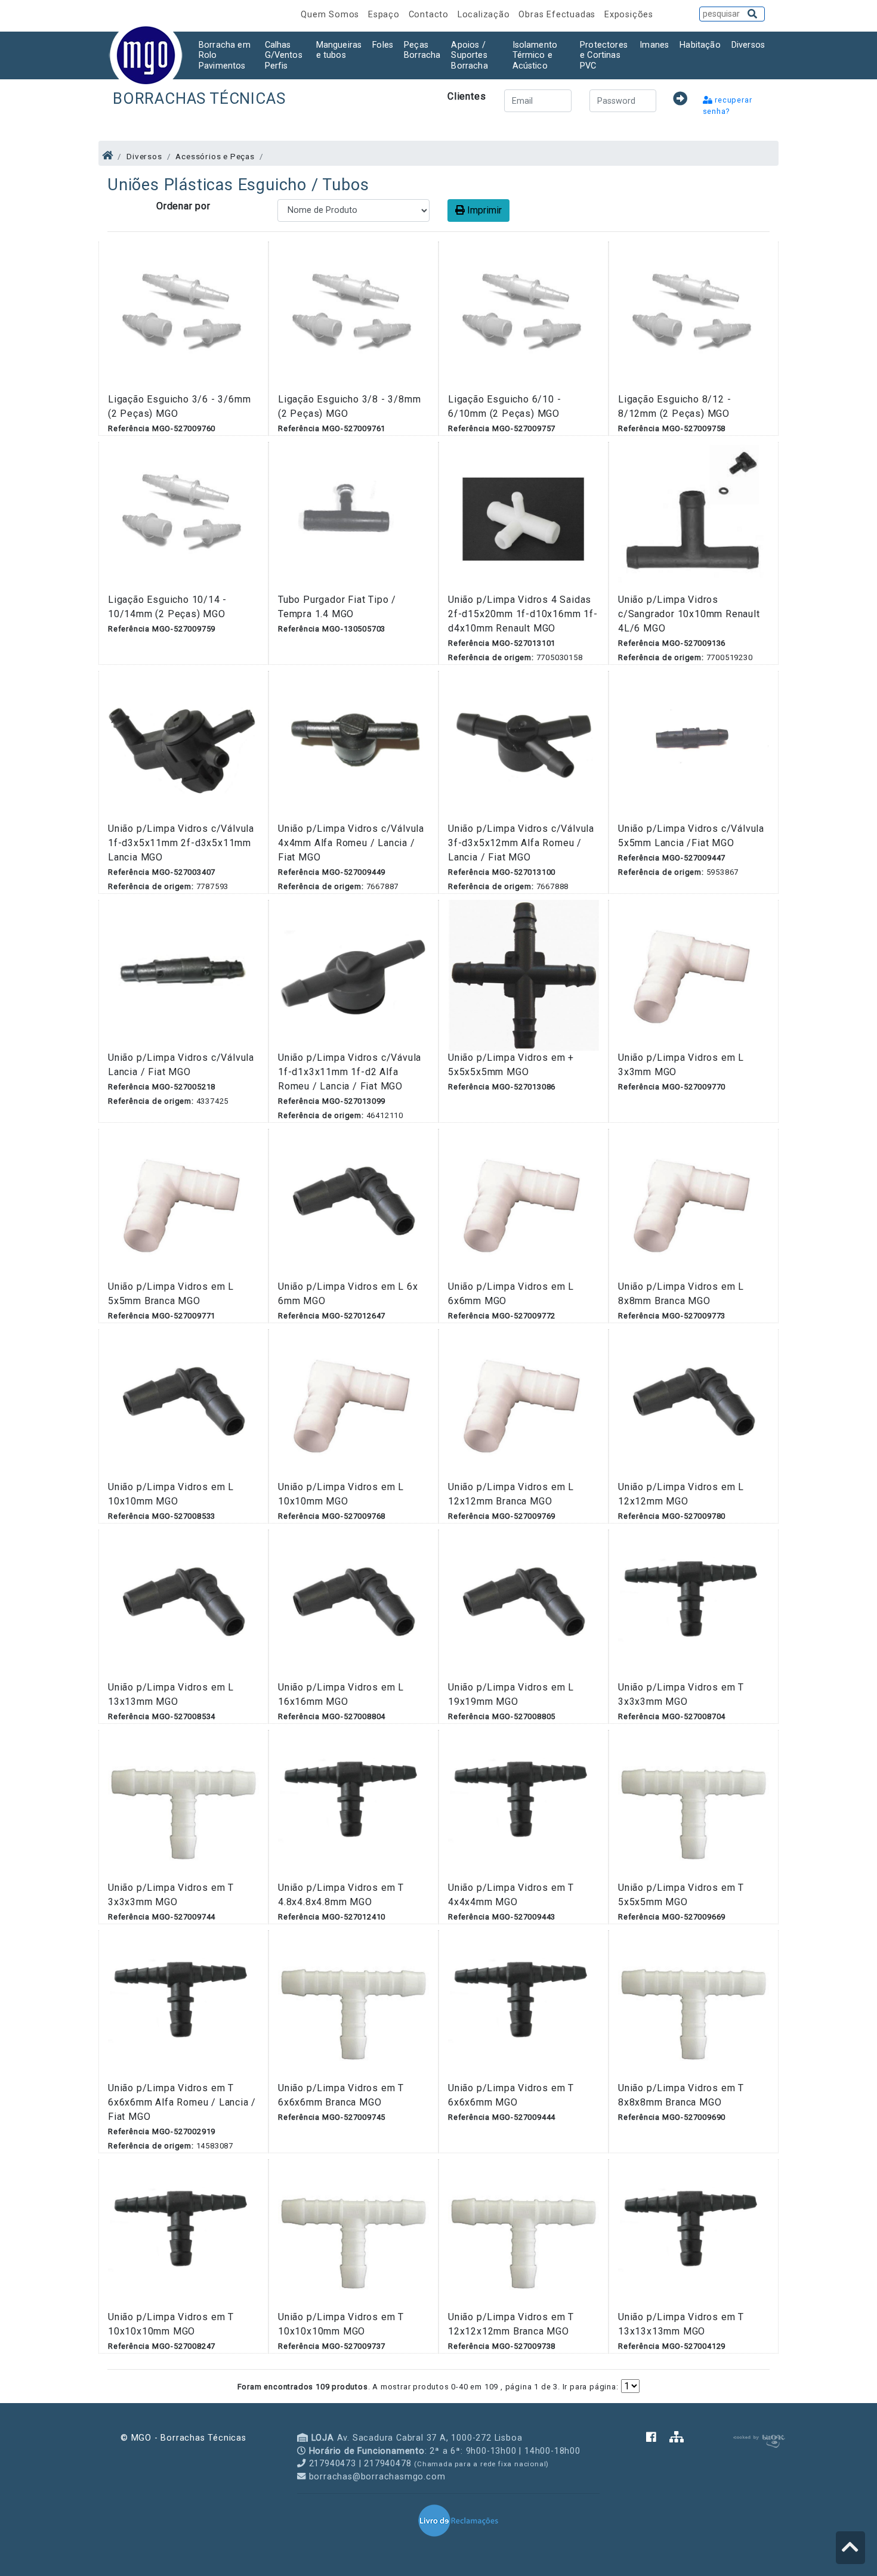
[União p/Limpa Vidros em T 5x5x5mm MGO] (694, 1805)
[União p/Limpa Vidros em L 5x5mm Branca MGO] (183, 1204)
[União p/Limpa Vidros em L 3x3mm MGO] (694, 975)
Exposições (629, 15)
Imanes (654, 45)
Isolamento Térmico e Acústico (535, 55)
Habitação (700, 45)
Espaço (385, 15)
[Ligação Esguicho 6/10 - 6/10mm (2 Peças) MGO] (524, 316)
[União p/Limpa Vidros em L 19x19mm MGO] (524, 1604)
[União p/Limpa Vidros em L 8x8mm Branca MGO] (694, 1204)
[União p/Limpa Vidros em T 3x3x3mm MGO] (694, 1604)
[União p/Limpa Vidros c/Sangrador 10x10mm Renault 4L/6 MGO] (694, 517)
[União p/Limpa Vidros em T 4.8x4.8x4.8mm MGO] (353, 1805)
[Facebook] (658, 2438)
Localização (485, 15)
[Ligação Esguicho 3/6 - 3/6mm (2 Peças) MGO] (183, 316)
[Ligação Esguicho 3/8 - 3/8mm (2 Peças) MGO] (353, 316)
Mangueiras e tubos (339, 50)
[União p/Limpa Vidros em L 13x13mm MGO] (183, 1604)
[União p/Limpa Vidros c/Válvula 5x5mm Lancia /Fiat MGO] (694, 746)
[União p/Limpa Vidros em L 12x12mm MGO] (694, 1404)
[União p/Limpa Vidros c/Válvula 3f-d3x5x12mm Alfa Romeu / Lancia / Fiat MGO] (524, 746)
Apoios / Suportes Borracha (469, 55)
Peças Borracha (422, 50)
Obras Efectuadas (558, 15)
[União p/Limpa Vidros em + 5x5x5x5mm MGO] (524, 975)
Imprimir (483, 210)
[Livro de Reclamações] (458, 2520)
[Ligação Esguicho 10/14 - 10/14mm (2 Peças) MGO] (183, 517)
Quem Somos (331, 15)
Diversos (748, 45)
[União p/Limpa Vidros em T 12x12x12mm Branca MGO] (524, 2234)
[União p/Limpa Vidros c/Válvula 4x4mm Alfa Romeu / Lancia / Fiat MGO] (353, 746)
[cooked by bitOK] (758, 2439)
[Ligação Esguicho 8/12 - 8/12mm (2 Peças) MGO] (694, 316)
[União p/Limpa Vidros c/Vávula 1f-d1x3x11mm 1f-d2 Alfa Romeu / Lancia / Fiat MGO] (353, 975)
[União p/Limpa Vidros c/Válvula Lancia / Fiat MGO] (183, 975)
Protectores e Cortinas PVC (604, 55)
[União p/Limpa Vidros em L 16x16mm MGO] (353, 1604)
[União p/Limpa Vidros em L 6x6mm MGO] (524, 1204)
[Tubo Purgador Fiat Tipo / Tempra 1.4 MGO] (353, 517)
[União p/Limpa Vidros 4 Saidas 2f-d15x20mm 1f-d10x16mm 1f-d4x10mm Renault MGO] (524, 517)
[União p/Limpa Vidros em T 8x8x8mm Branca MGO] (694, 2005)
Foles (383, 45)
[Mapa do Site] (677, 2438)
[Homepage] (108, 156)
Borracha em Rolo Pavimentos (225, 55)
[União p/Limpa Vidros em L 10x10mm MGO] (183, 1404)
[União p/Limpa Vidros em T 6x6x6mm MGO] (524, 2005)
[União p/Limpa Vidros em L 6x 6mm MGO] (353, 1204)
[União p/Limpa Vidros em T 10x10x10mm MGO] (183, 2234)
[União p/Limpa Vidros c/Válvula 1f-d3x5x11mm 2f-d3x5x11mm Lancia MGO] (183, 746)
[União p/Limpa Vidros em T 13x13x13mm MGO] (694, 2234)
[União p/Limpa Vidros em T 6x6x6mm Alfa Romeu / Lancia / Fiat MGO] (183, 2005)
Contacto (430, 15)
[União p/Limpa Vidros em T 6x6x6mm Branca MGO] (353, 2005)
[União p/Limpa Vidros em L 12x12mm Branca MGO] (524, 1404)
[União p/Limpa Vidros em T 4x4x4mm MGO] (524, 1805)
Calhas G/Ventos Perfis (284, 55)
